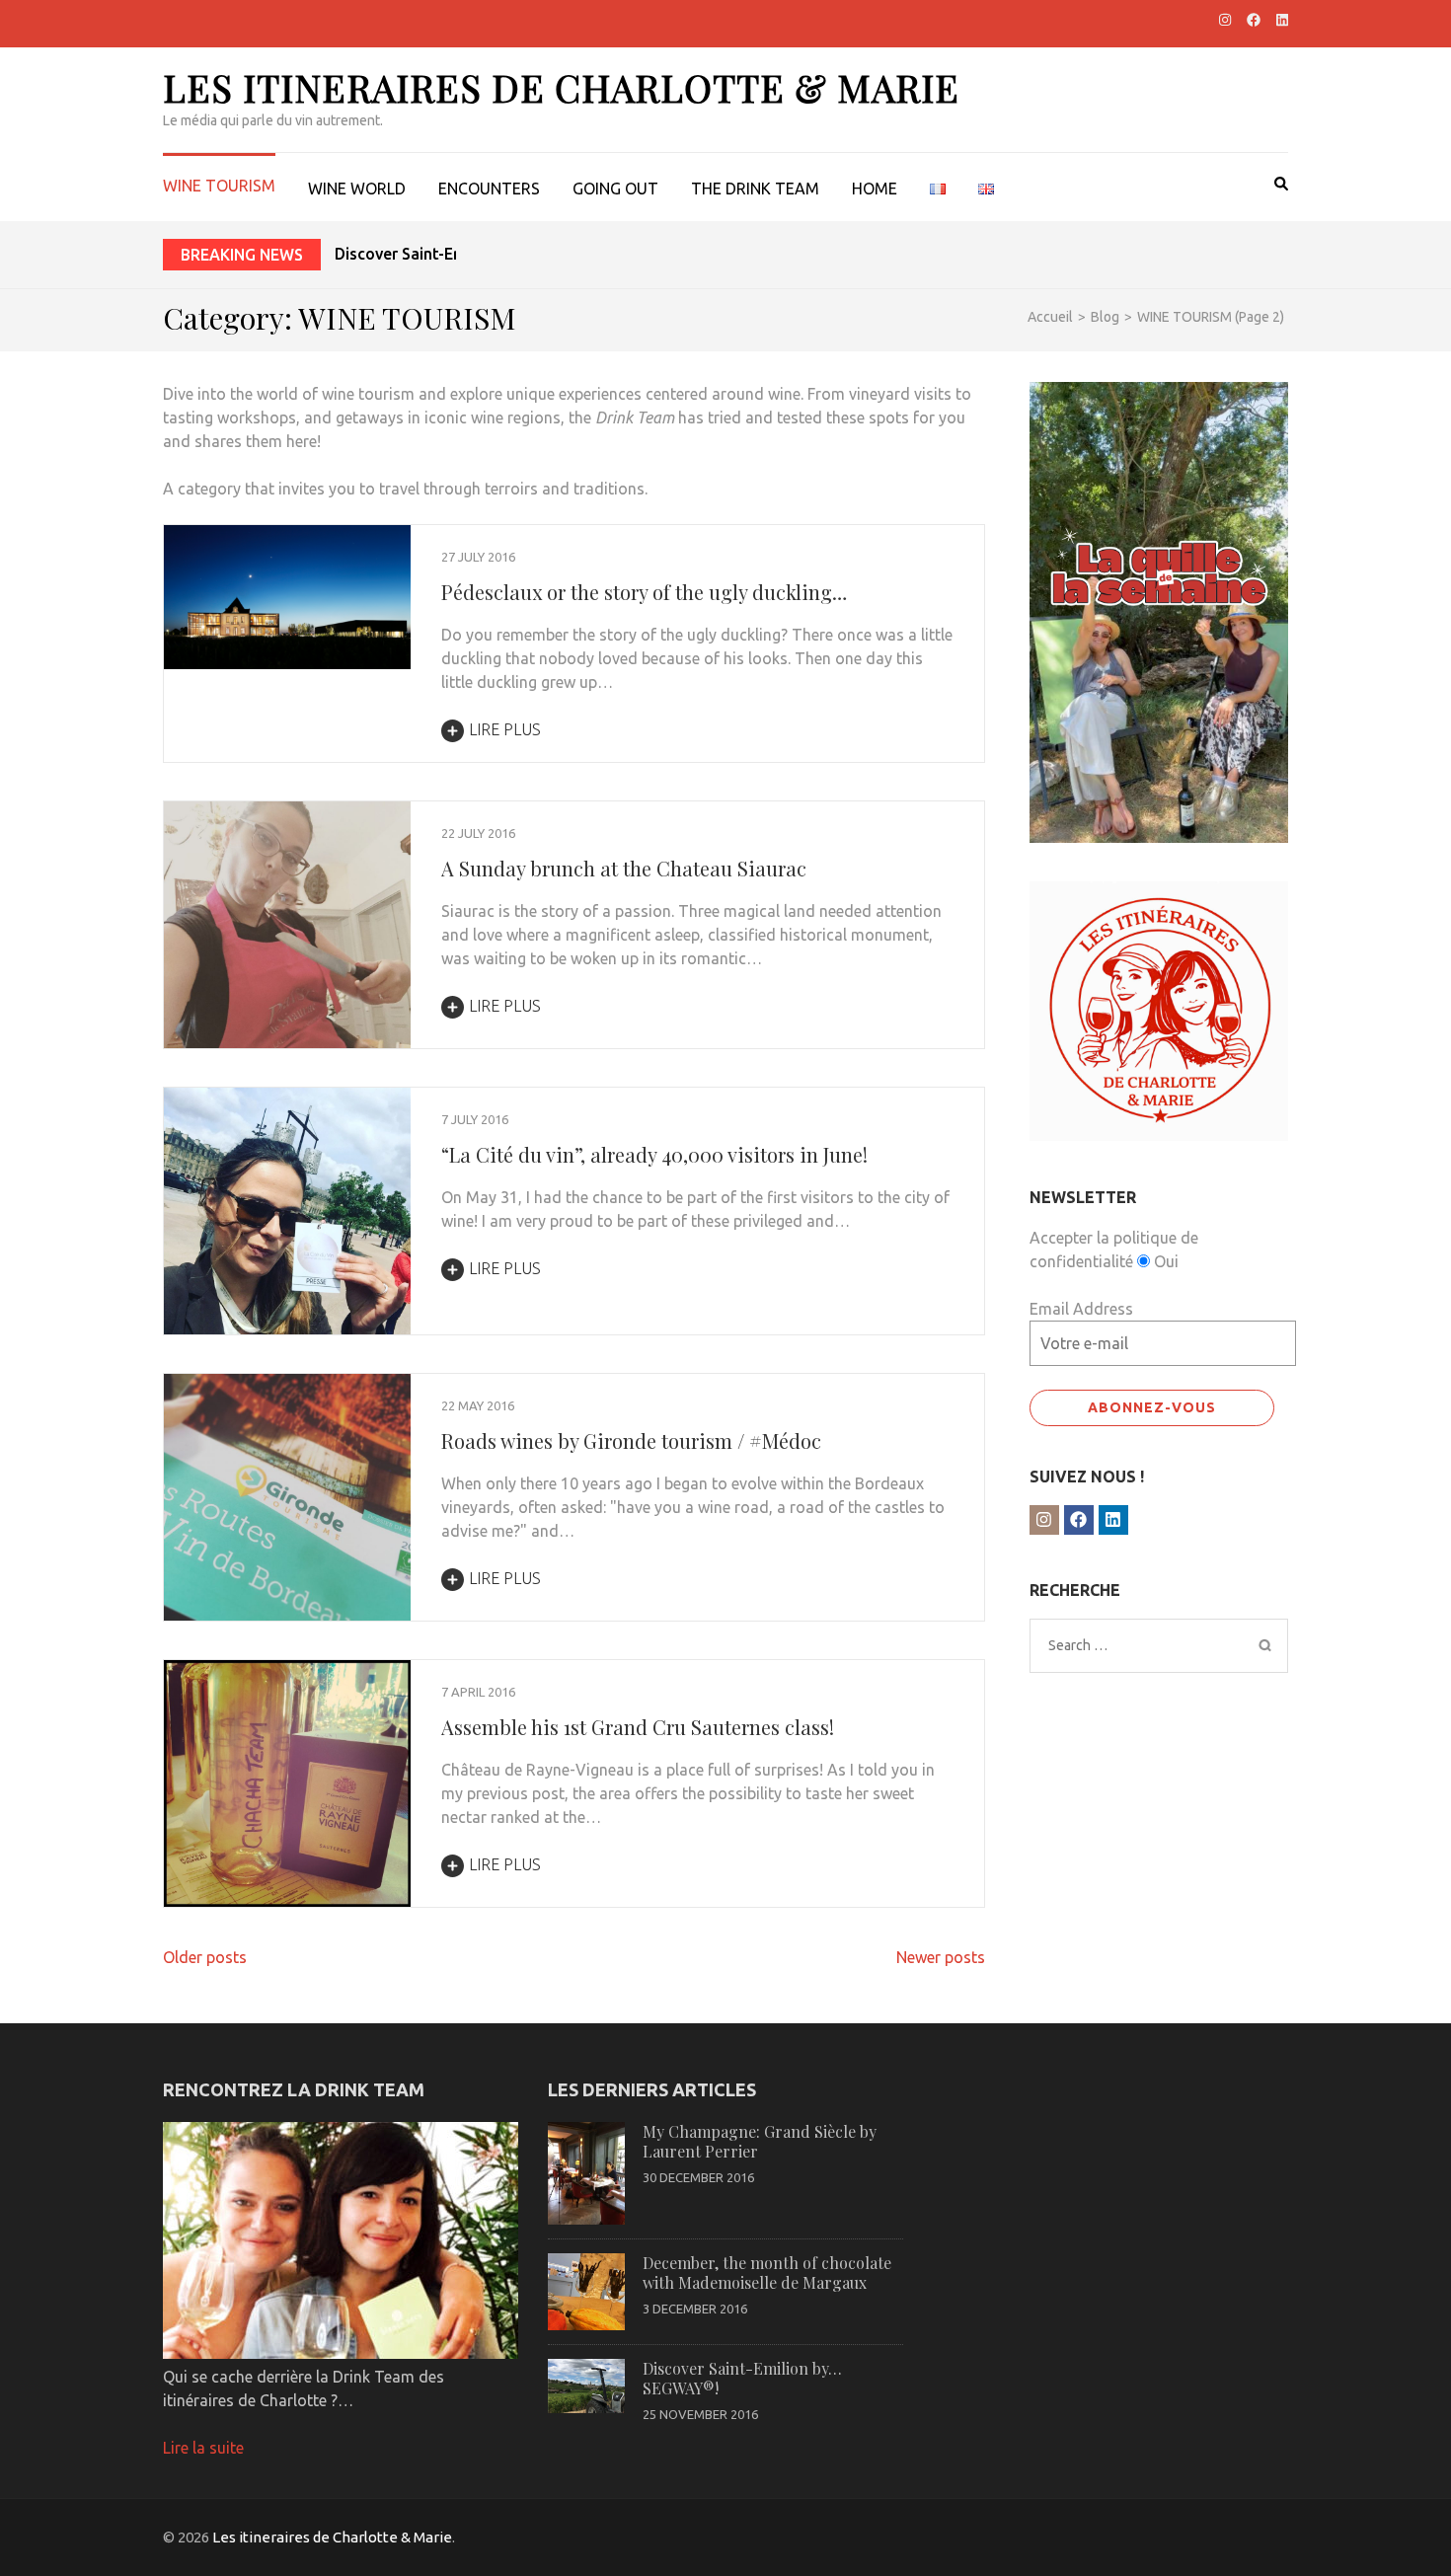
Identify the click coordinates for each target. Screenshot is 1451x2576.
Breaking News (242, 255)
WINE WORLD (357, 189)
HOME (875, 189)
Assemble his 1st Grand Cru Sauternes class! (638, 1727)
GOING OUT (615, 189)
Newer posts (941, 1957)
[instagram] (1225, 20)
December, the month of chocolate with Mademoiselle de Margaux (767, 2273)
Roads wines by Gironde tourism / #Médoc (631, 1440)
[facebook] (1254, 20)
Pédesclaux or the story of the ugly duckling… (644, 592)
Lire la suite (203, 2448)
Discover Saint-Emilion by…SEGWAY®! (475, 254)
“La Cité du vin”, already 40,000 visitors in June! (654, 1154)
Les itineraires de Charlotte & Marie (561, 87)
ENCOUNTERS (489, 189)
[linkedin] (1282, 20)
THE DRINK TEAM (755, 189)
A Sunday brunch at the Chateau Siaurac (624, 868)
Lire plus (505, 729)
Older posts (205, 1957)
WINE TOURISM (219, 186)
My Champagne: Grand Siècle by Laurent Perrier (760, 2141)
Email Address (1081, 1309)
